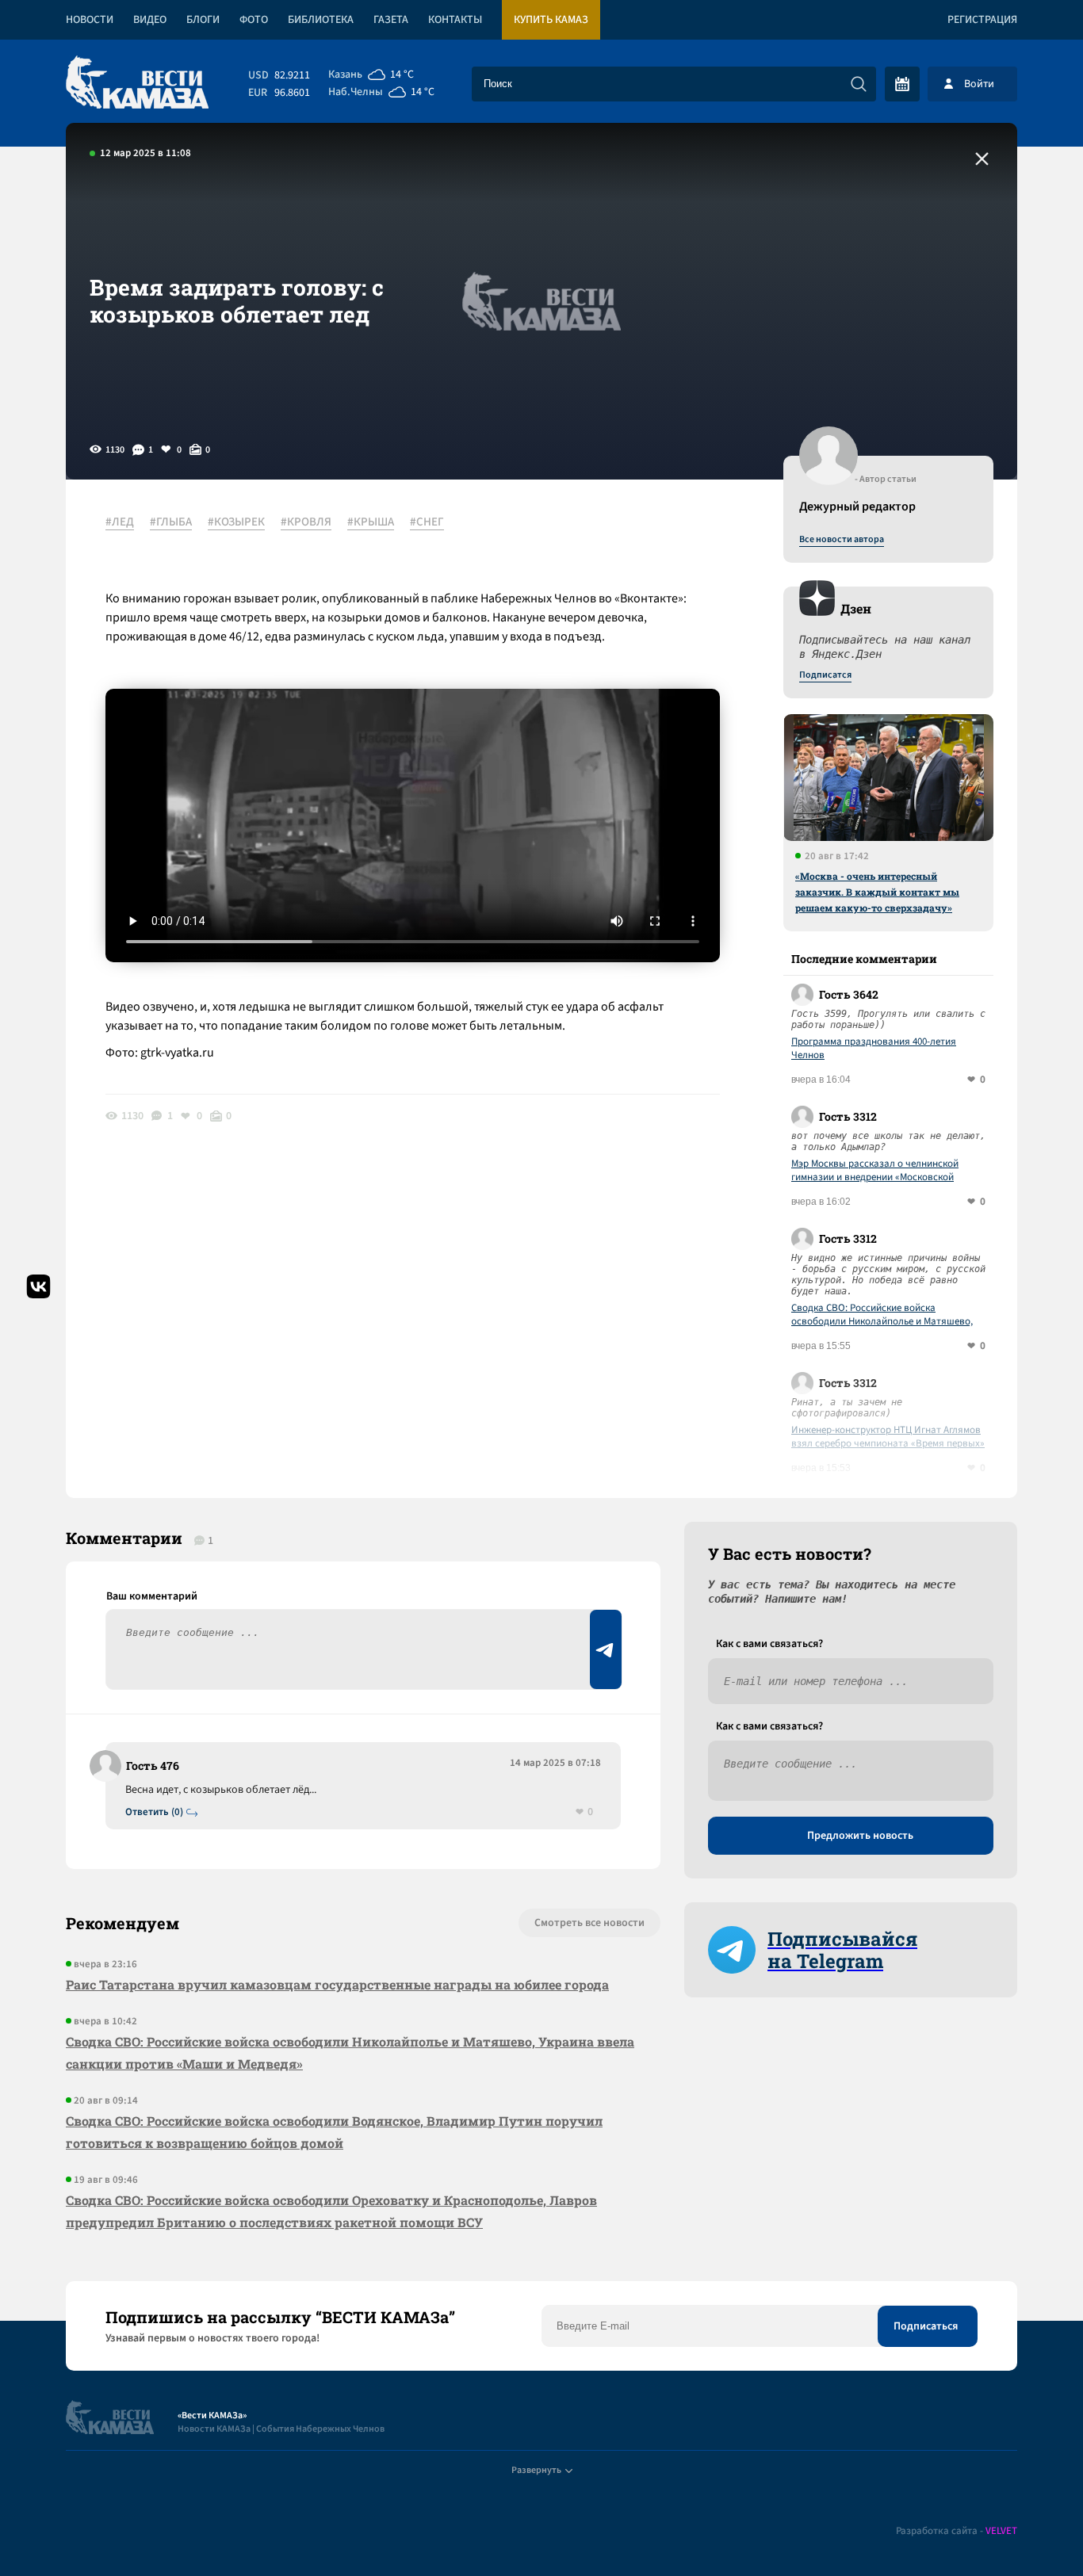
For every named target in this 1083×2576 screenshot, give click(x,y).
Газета (391, 20)
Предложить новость (860, 1836)
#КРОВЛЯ (306, 522)
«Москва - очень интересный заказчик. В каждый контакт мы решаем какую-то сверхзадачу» (877, 892)
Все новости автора (842, 540)
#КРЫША (371, 522)
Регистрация (982, 20)
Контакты (455, 20)
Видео (150, 20)
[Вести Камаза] (137, 84)
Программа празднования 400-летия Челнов (874, 1049)
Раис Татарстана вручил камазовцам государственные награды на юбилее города (337, 1984)
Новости (90, 20)
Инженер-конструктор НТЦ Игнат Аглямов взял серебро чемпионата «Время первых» (888, 1437)
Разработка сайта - (957, 2531)
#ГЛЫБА (171, 522)
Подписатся (825, 675)
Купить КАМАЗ (551, 20)
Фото (254, 20)
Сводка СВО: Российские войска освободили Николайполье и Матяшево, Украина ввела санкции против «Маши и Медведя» (883, 1315)
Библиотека (321, 20)
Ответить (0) (154, 1812)
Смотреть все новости (589, 1923)
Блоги (203, 20)
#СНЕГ (427, 522)
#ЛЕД (120, 522)
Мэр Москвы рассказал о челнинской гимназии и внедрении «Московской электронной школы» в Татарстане (875, 1171)
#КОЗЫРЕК (236, 522)
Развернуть (536, 2470)
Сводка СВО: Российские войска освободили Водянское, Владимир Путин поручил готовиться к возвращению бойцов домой (334, 2132)
